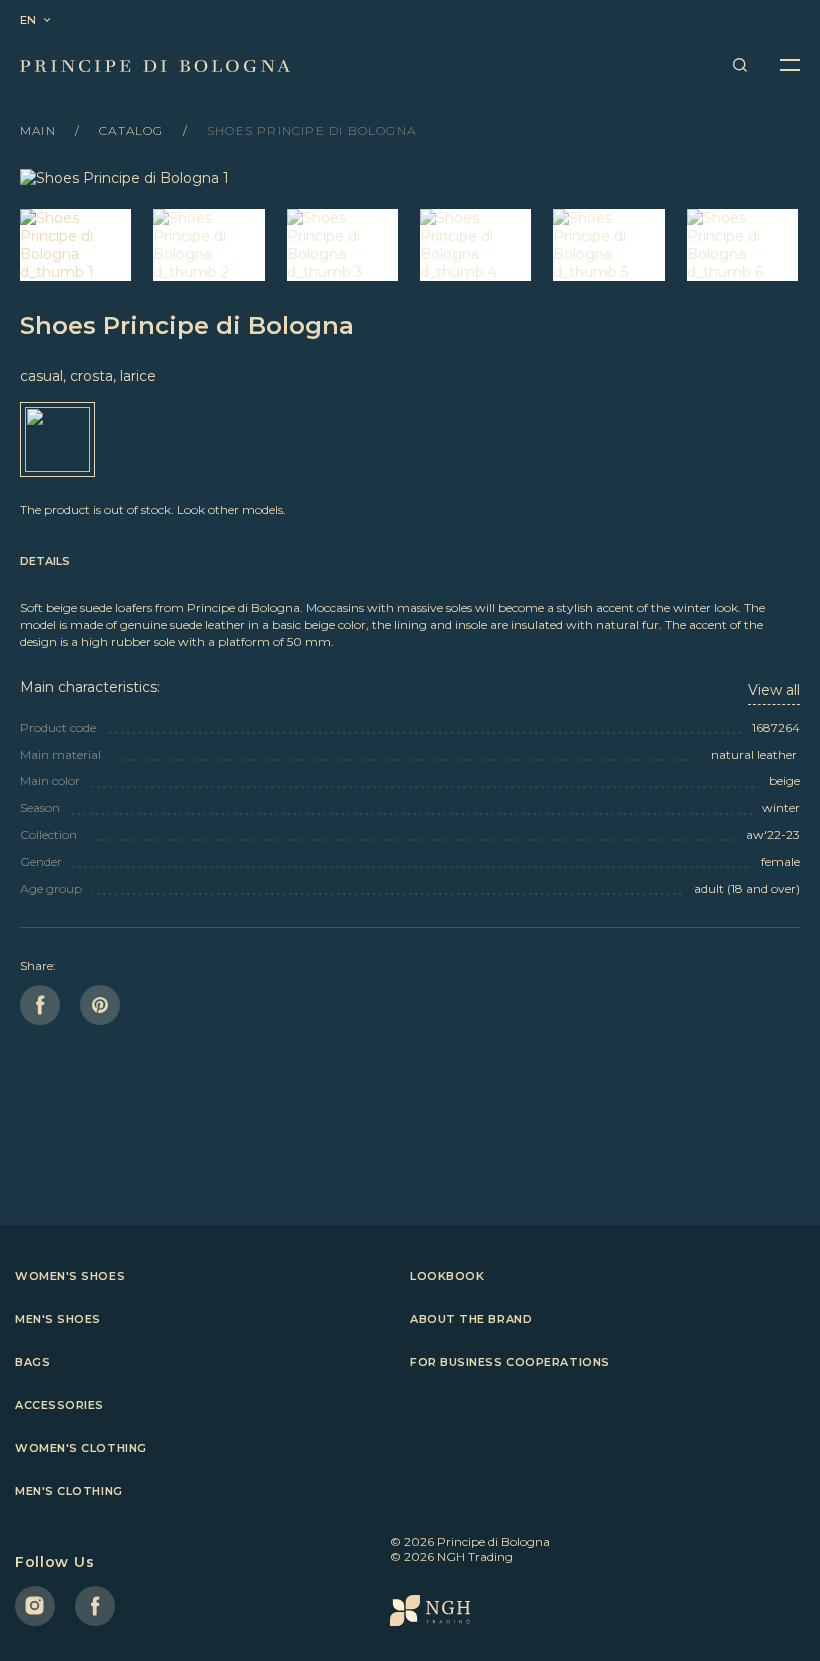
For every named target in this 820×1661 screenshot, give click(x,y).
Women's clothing (81, 1448)
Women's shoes (70, 1276)
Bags (32, 1362)
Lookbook (447, 1276)
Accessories (59, 1405)
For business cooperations (510, 1362)
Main (40, 130)
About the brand (471, 1319)
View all (774, 690)
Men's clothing (69, 1491)
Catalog (133, 130)
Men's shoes (58, 1319)
